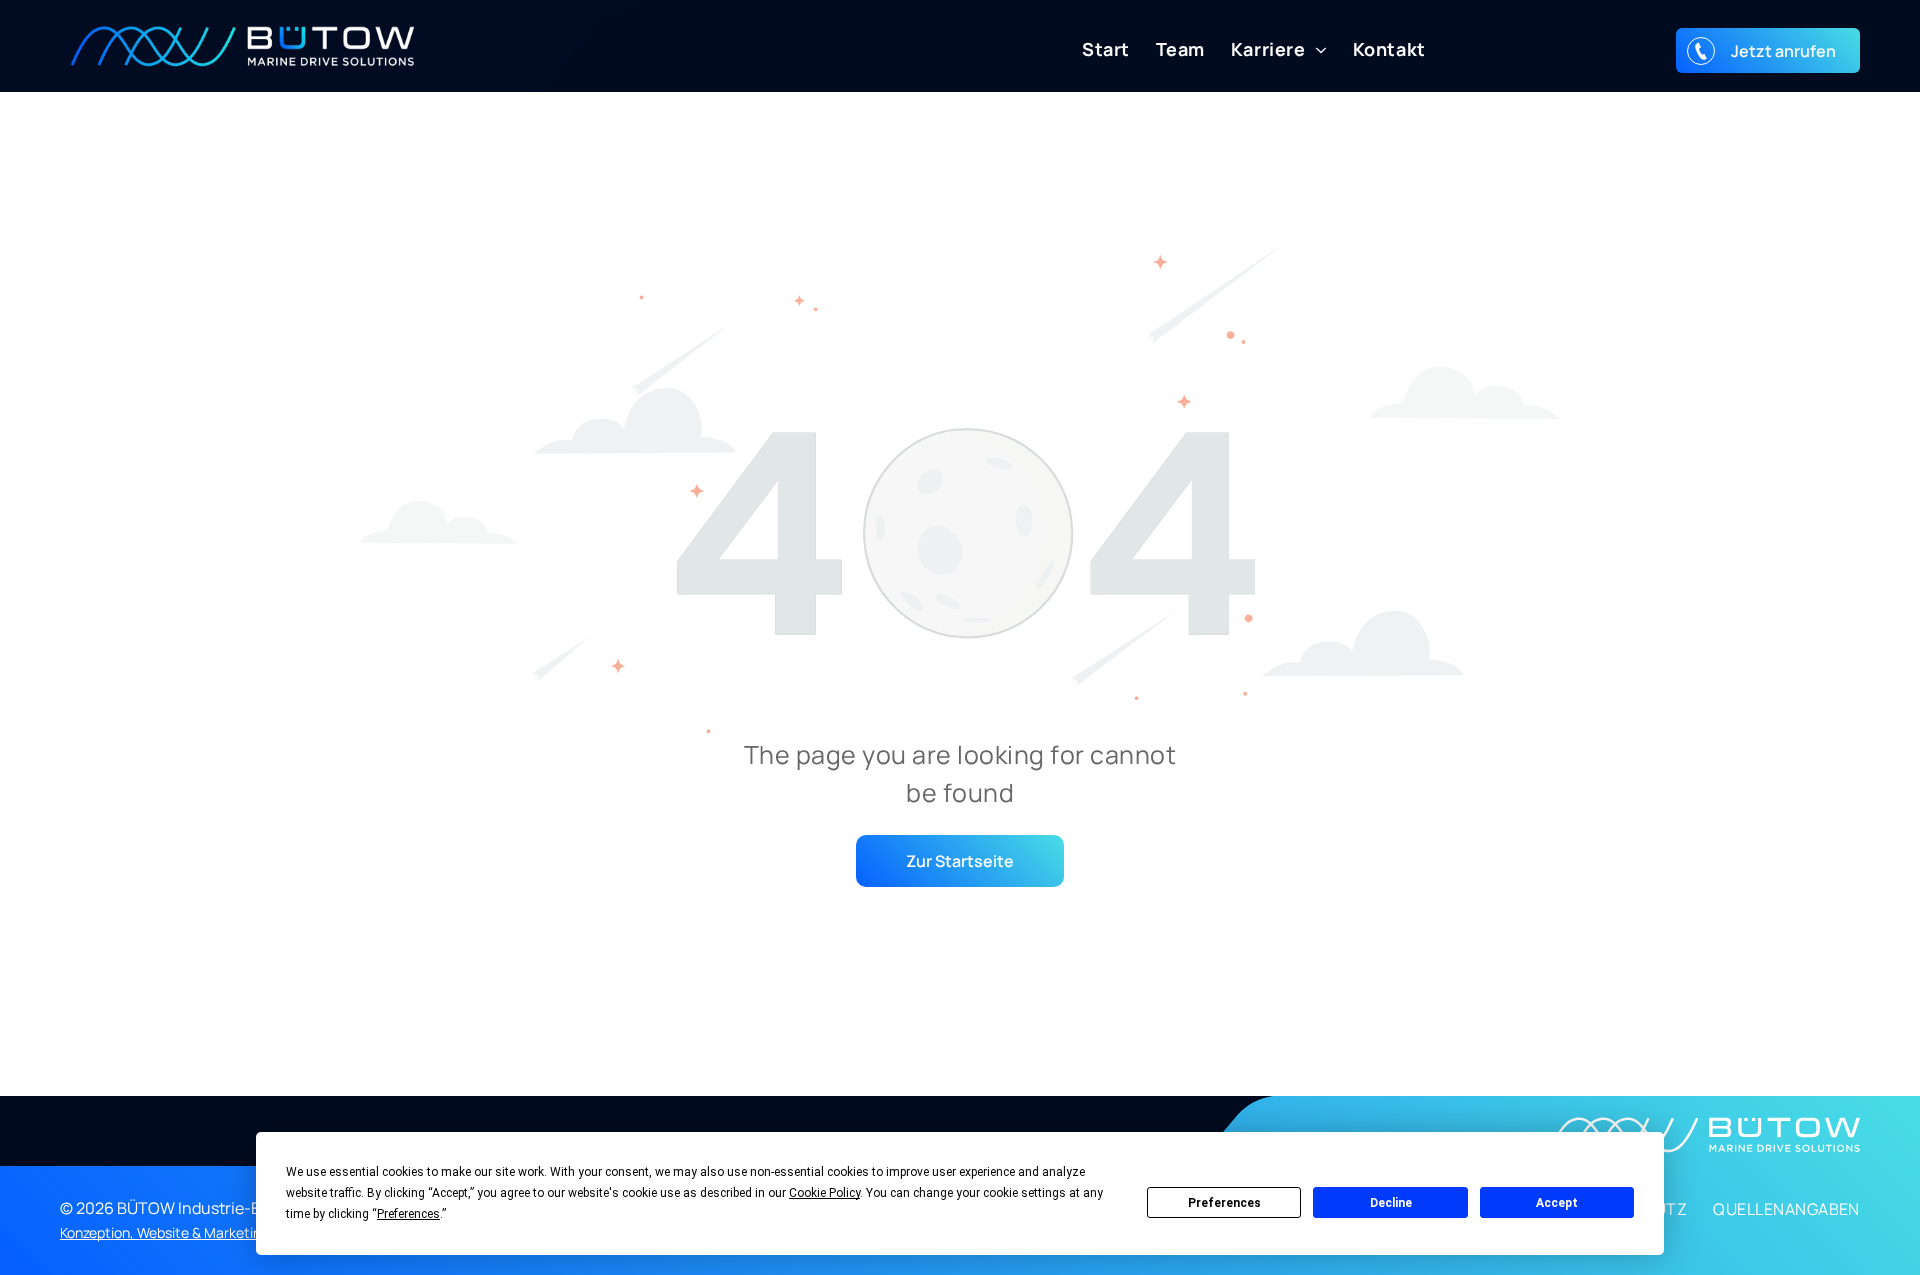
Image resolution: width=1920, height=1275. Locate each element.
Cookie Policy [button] (824, 1193)
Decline (1391, 1203)
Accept (1557, 1203)
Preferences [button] (408, 1214)
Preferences (1224, 1203)
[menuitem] (1093, 49)
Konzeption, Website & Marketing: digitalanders (209, 1232)
